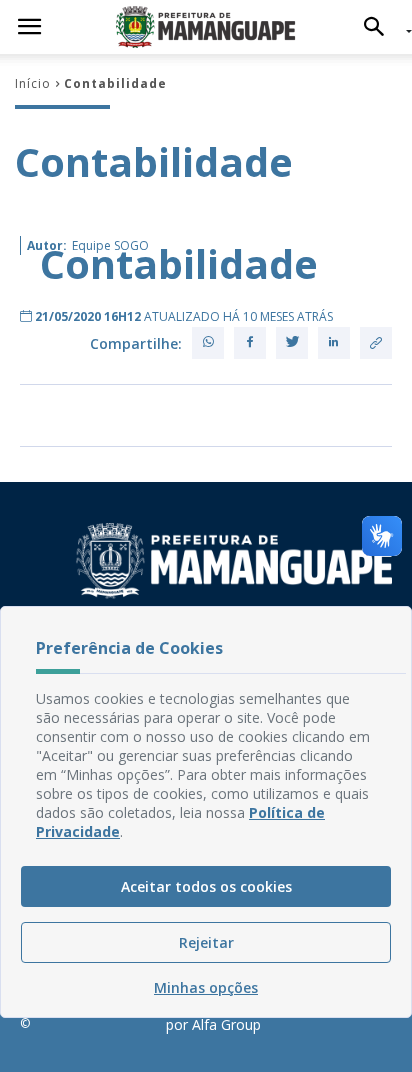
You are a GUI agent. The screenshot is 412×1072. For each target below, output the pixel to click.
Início (33, 83)
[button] (379, 27)
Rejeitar (206, 942)
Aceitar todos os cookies (206, 886)
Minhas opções (206, 987)
